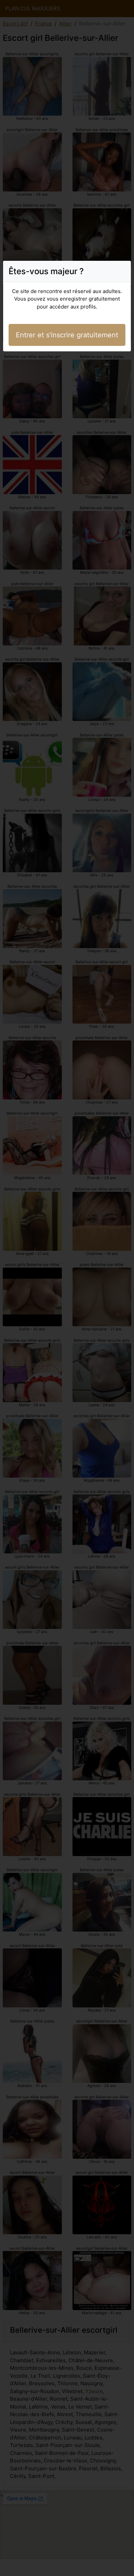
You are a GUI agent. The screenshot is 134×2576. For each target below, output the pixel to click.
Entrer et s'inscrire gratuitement (67, 335)
